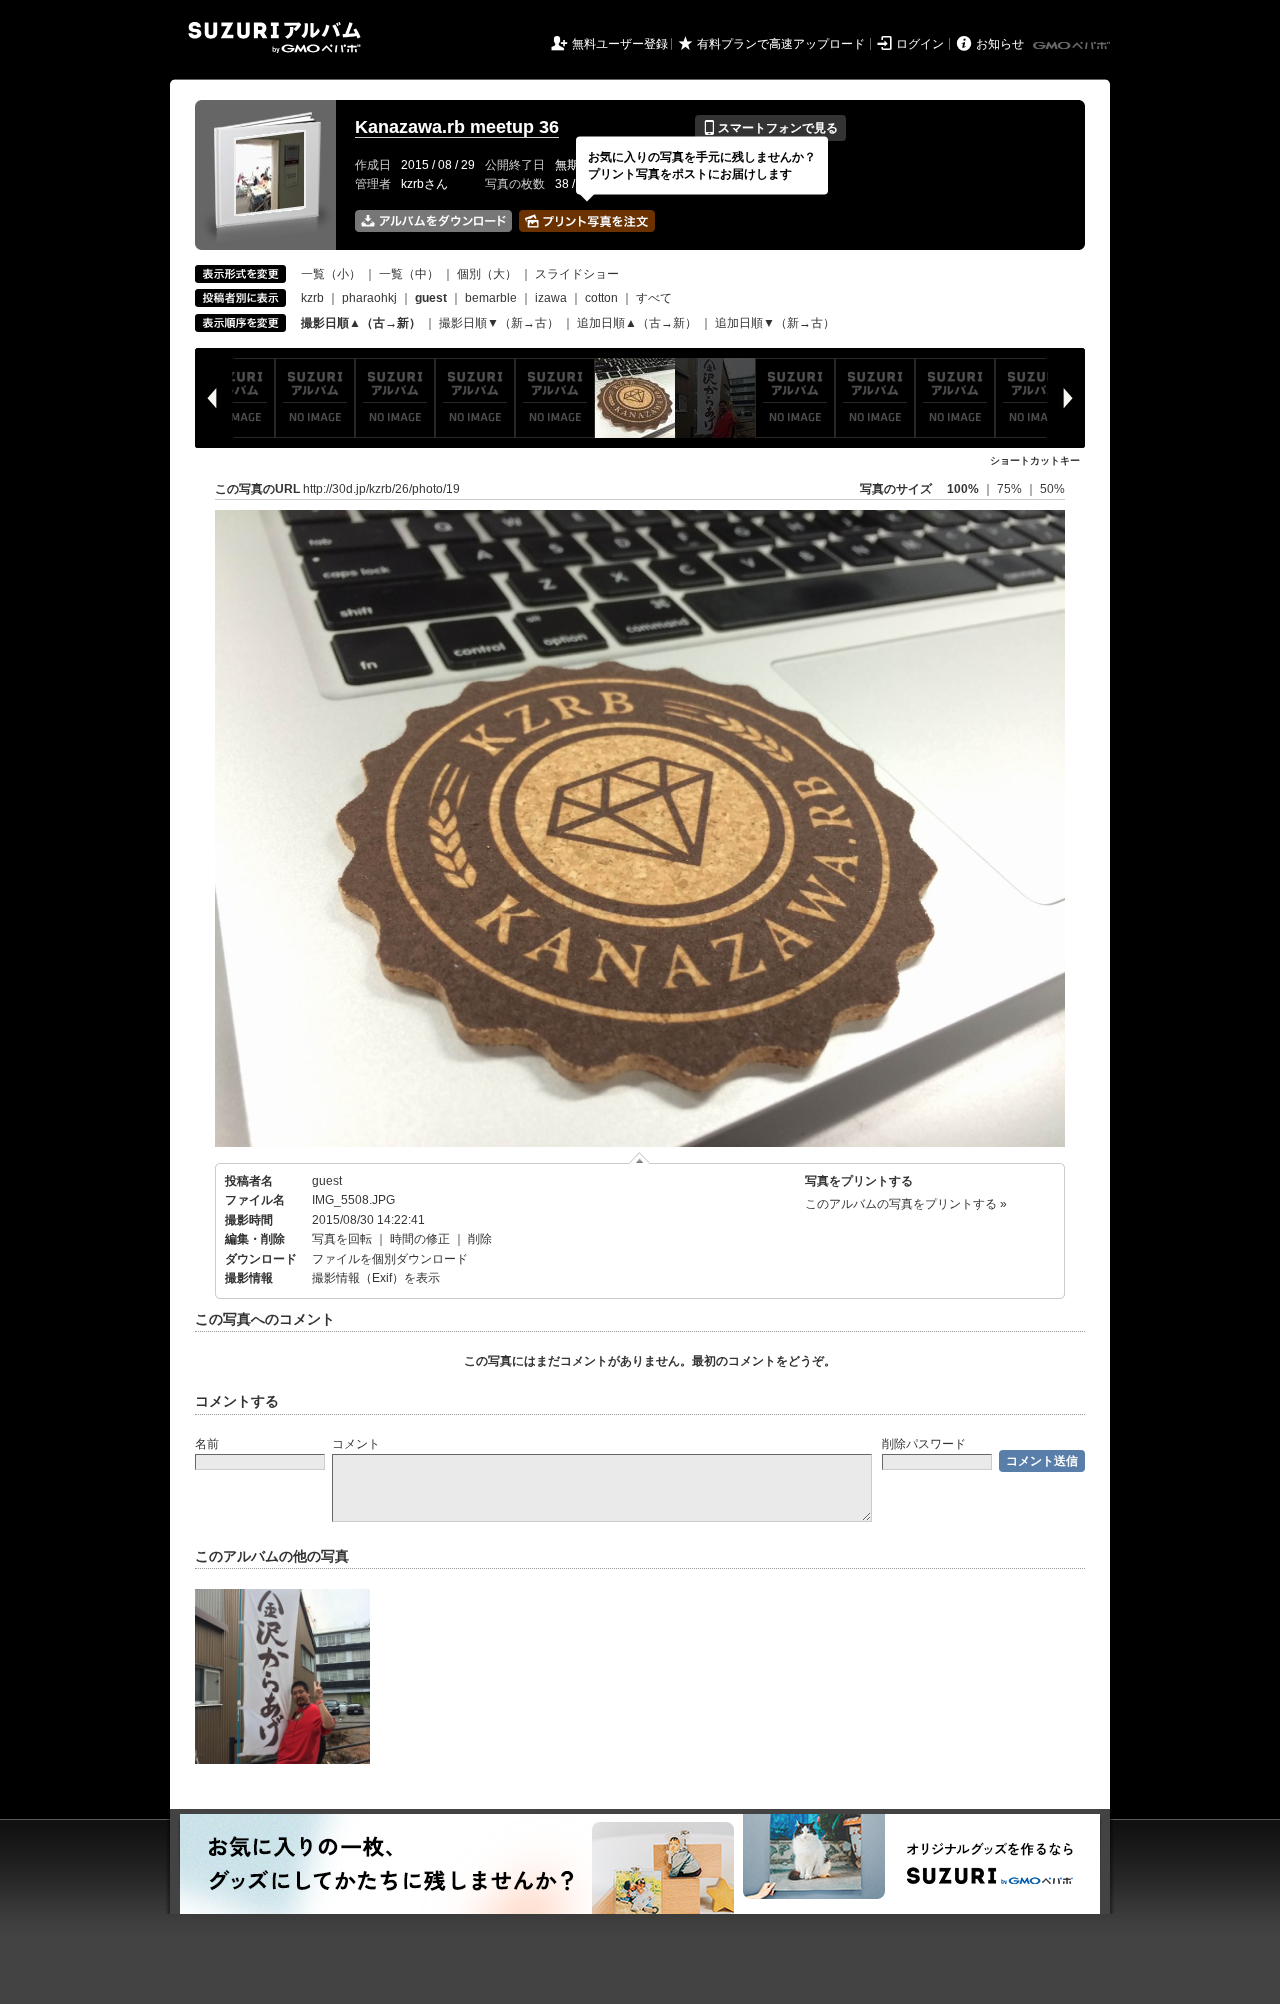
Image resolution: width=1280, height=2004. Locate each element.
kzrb (312, 298)
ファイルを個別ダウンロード (390, 1259)
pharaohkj (369, 298)
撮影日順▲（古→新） (361, 323)
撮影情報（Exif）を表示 (376, 1278)
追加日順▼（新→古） (775, 323)
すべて (654, 298)
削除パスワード (924, 1444)
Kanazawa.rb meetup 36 (457, 127)
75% (1011, 489)
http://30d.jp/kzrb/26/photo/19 (381, 489)
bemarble (491, 298)
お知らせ (1000, 44)
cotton (601, 298)
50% (1052, 489)
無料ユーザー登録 (620, 44)
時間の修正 (420, 1239)
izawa (551, 298)
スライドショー (577, 274)
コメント (356, 1444)
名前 (207, 1444)
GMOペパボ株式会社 (1073, 46)
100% (963, 489)
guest (327, 1181)
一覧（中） (409, 274)
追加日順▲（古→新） (637, 323)
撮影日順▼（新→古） (499, 323)
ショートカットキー (1035, 460)
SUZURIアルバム (274, 37)
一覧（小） (331, 274)
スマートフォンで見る (770, 128)
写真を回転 (342, 1239)
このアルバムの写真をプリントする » (906, 1204)
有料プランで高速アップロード (781, 44)
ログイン (920, 44)
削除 (480, 1239)
